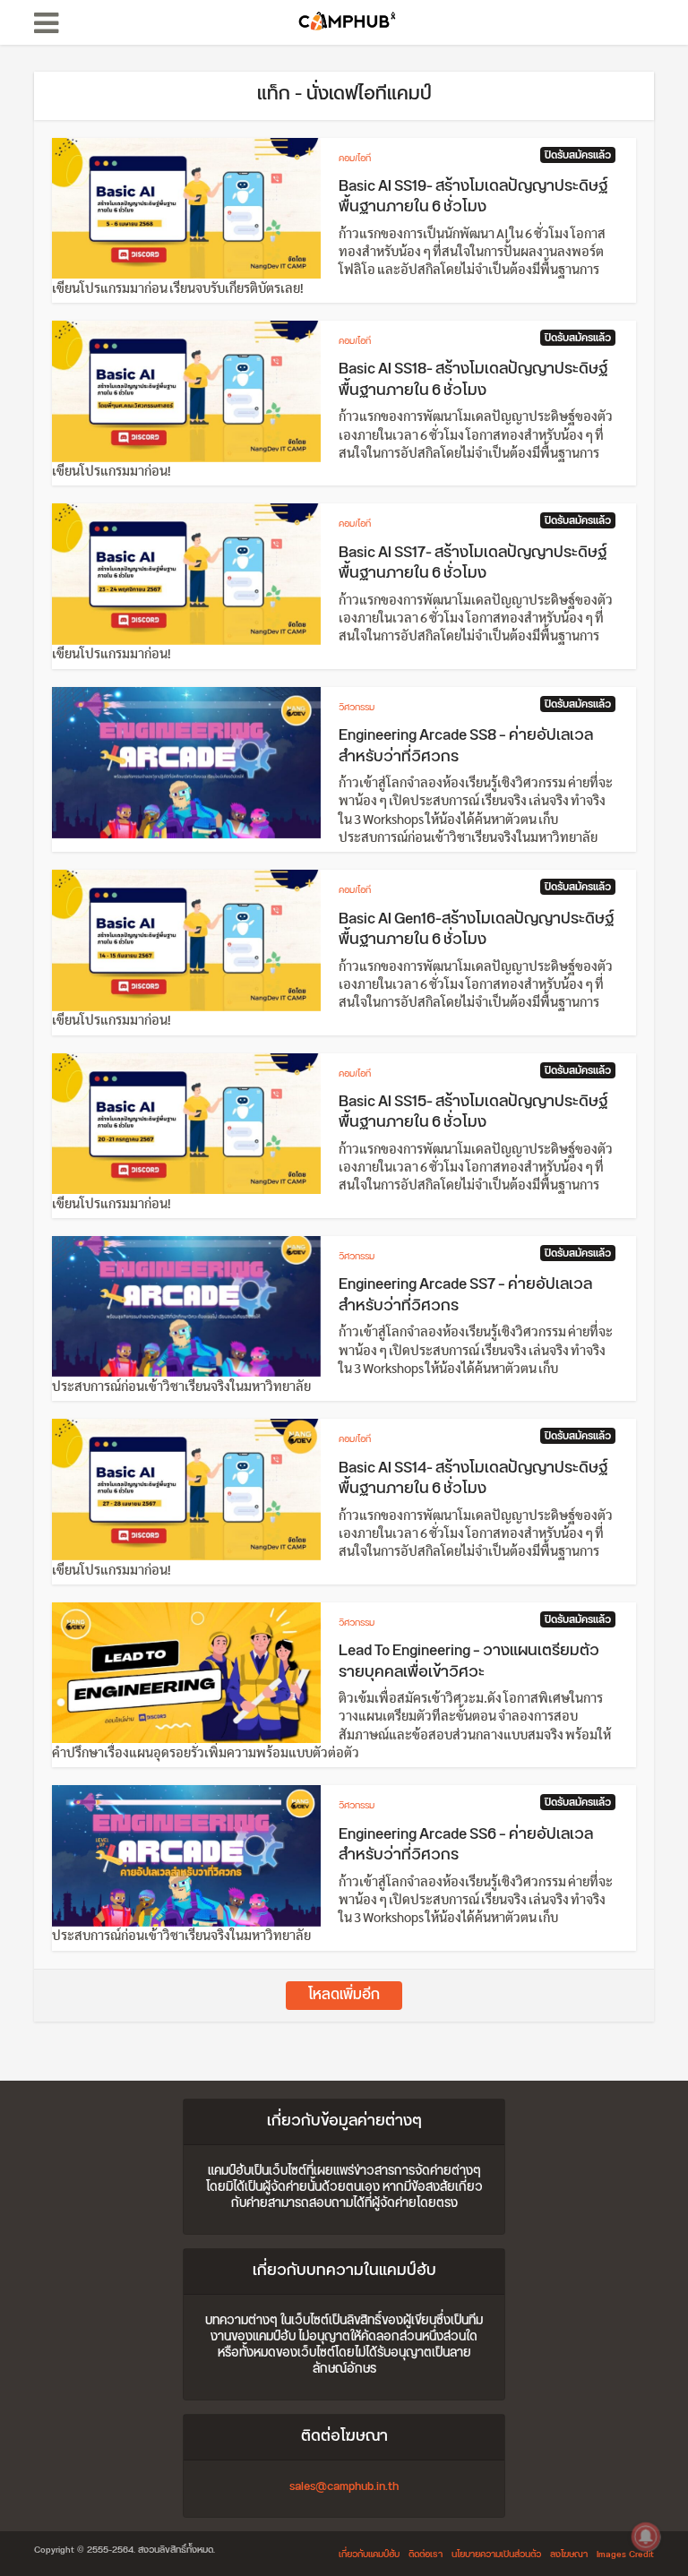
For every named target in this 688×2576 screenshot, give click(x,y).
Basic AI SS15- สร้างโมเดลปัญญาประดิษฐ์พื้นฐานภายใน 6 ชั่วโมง (473, 1112)
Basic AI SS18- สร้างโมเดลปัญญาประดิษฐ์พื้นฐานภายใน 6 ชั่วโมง (473, 380)
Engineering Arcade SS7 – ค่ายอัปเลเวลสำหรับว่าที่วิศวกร (465, 1295)
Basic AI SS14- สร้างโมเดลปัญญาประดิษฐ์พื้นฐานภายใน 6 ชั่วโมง (473, 1479)
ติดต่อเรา (426, 2555)
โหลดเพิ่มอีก (344, 1995)
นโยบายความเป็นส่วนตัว (496, 2555)
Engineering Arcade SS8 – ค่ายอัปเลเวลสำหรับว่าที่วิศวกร (466, 746)
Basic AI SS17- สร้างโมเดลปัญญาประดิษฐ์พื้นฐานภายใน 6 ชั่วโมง (473, 563)
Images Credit (625, 2555)
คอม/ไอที (355, 159)
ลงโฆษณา (569, 2555)
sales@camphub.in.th (344, 2486)
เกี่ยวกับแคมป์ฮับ (369, 2555)
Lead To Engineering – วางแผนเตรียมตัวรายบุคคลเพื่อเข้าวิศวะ (469, 1662)
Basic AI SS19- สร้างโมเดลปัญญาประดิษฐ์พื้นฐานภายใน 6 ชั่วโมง (473, 197)
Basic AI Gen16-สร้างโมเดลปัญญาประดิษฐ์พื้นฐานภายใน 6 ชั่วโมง (476, 930)
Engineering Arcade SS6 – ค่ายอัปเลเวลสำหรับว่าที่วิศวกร (466, 1845)
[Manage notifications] (646, 2537)
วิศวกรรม (357, 708)
